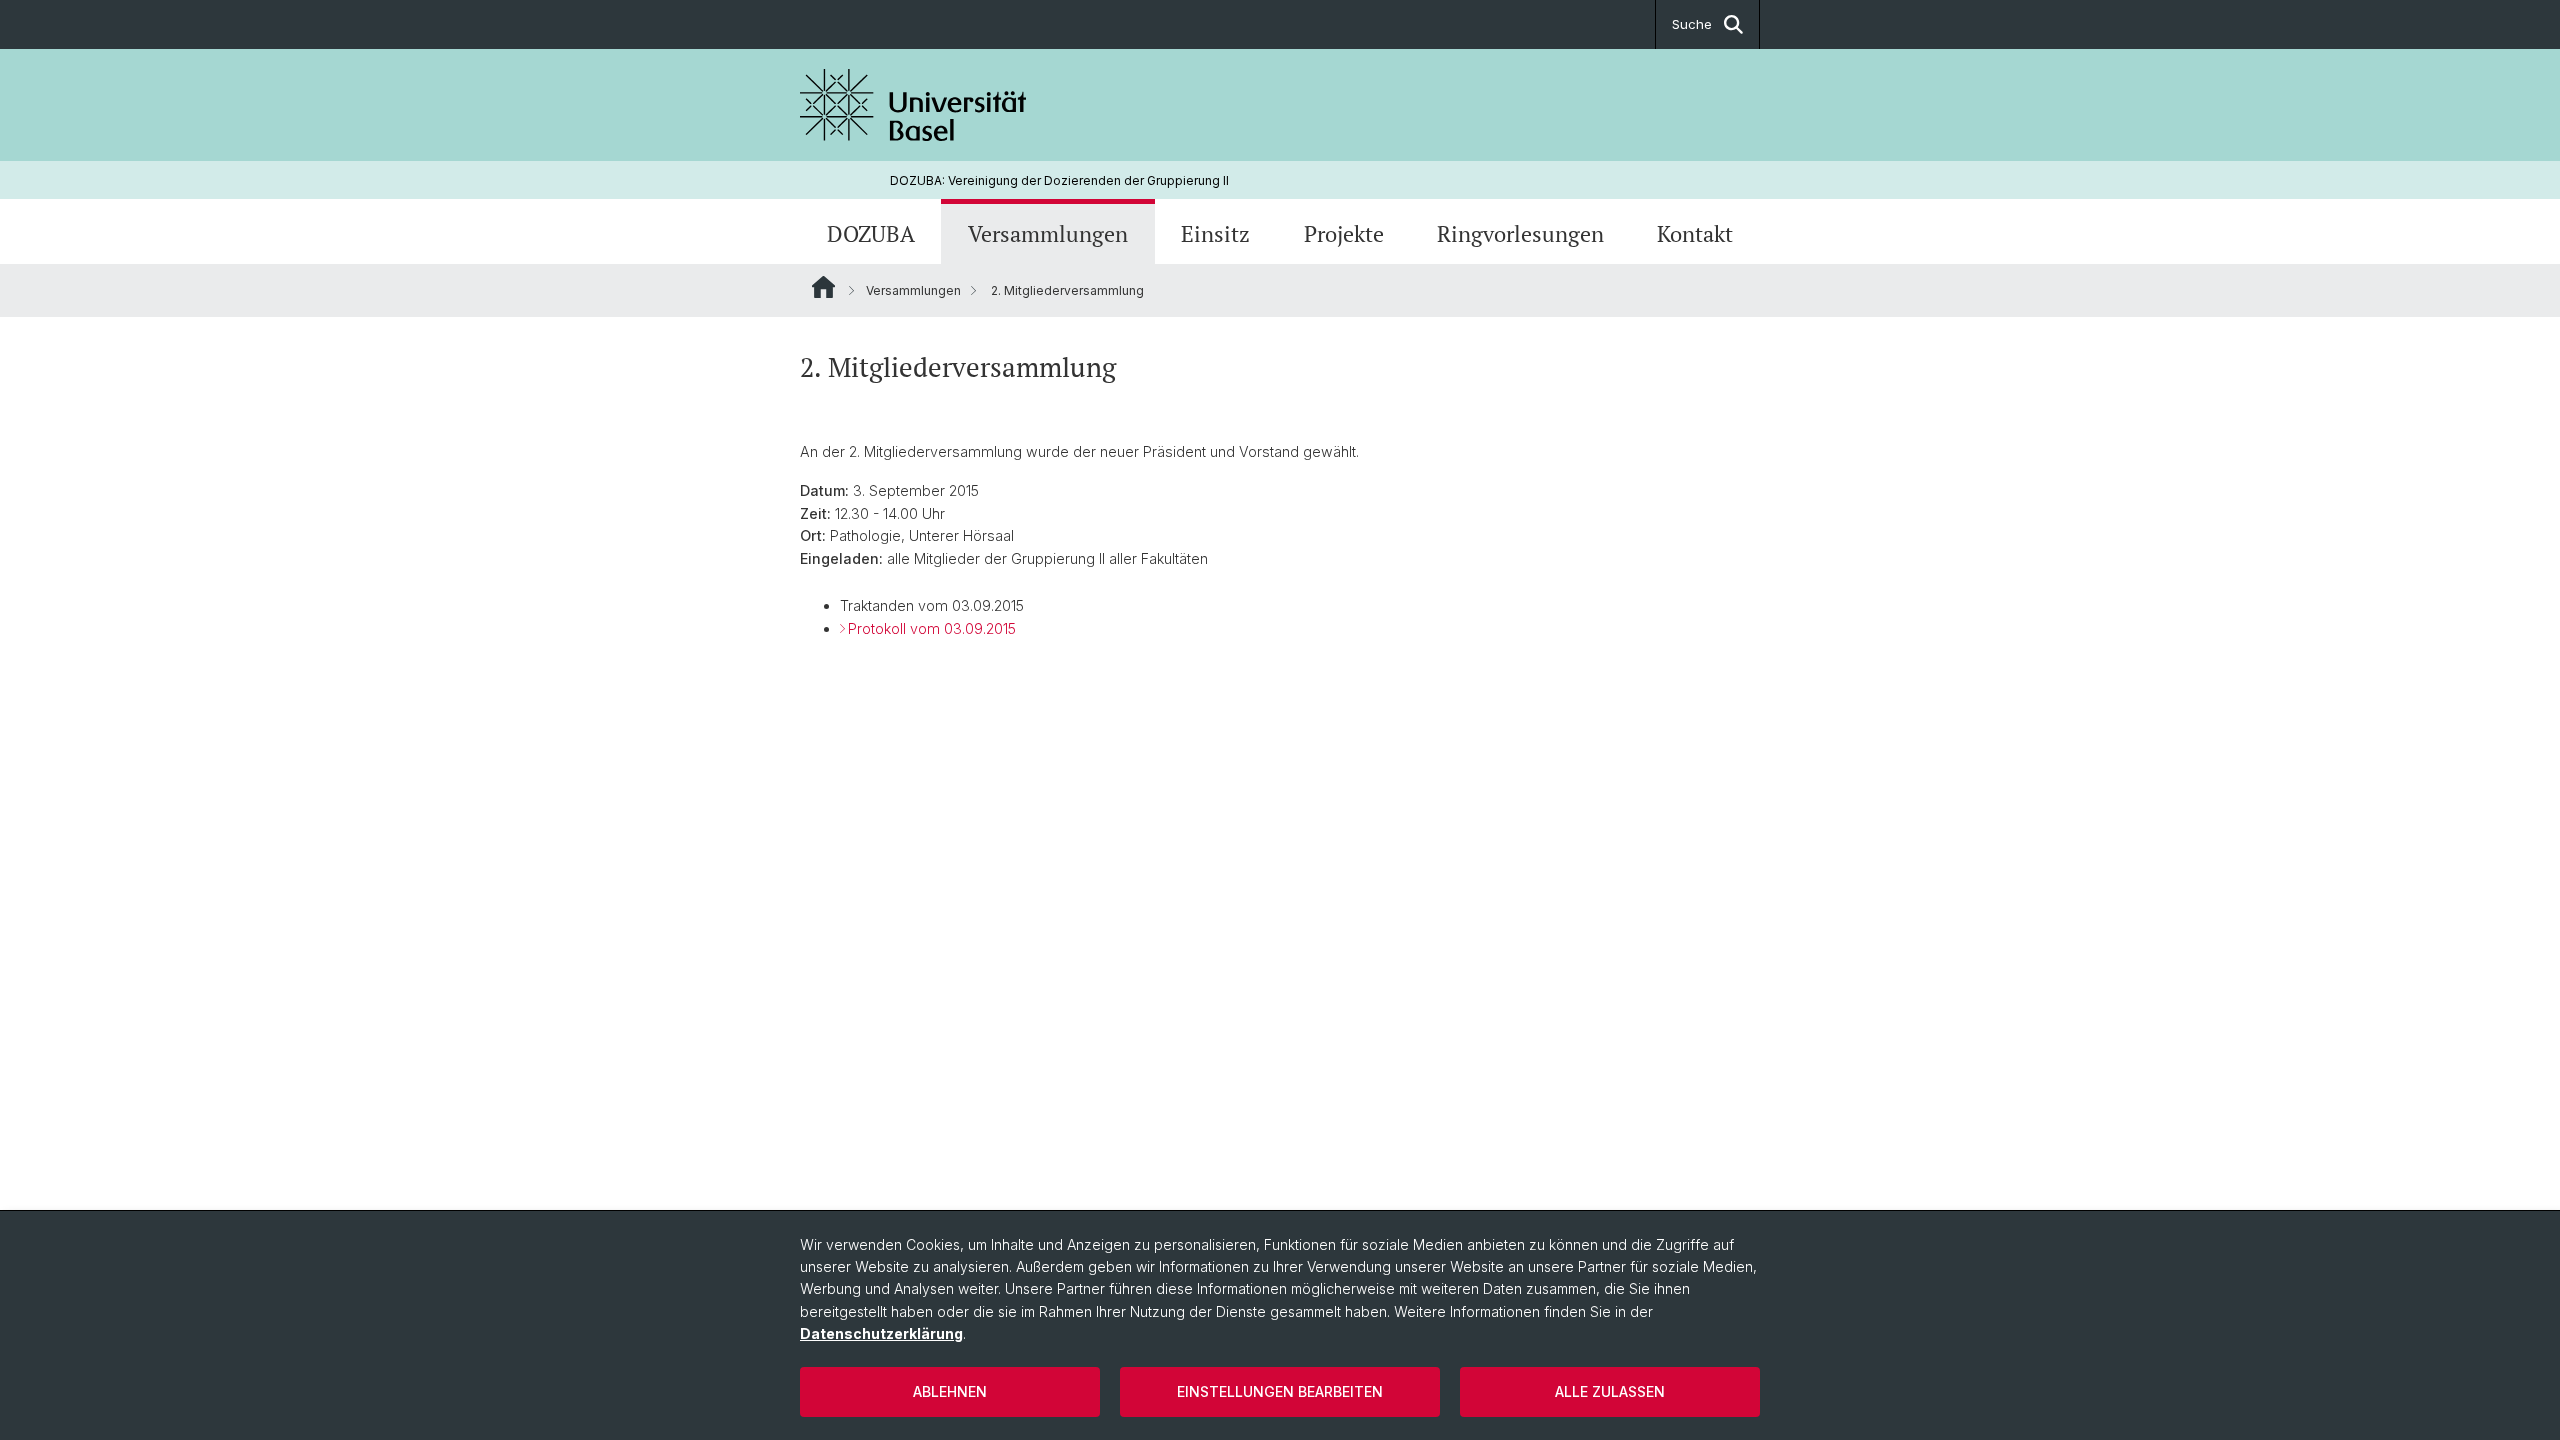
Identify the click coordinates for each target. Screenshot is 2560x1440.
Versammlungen (1048, 233)
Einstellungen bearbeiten (1280, 1391)
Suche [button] (1692, 24)
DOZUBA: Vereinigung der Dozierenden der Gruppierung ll (1059, 180)
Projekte (1344, 233)
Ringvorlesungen (1520, 233)
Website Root (823, 287)
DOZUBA (871, 233)
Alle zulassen (1610, 1391)
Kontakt (1695, 233)
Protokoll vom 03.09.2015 (932, 628)
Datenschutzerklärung (881, 1333)
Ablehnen (950, 1391)
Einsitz (1215, 233)
